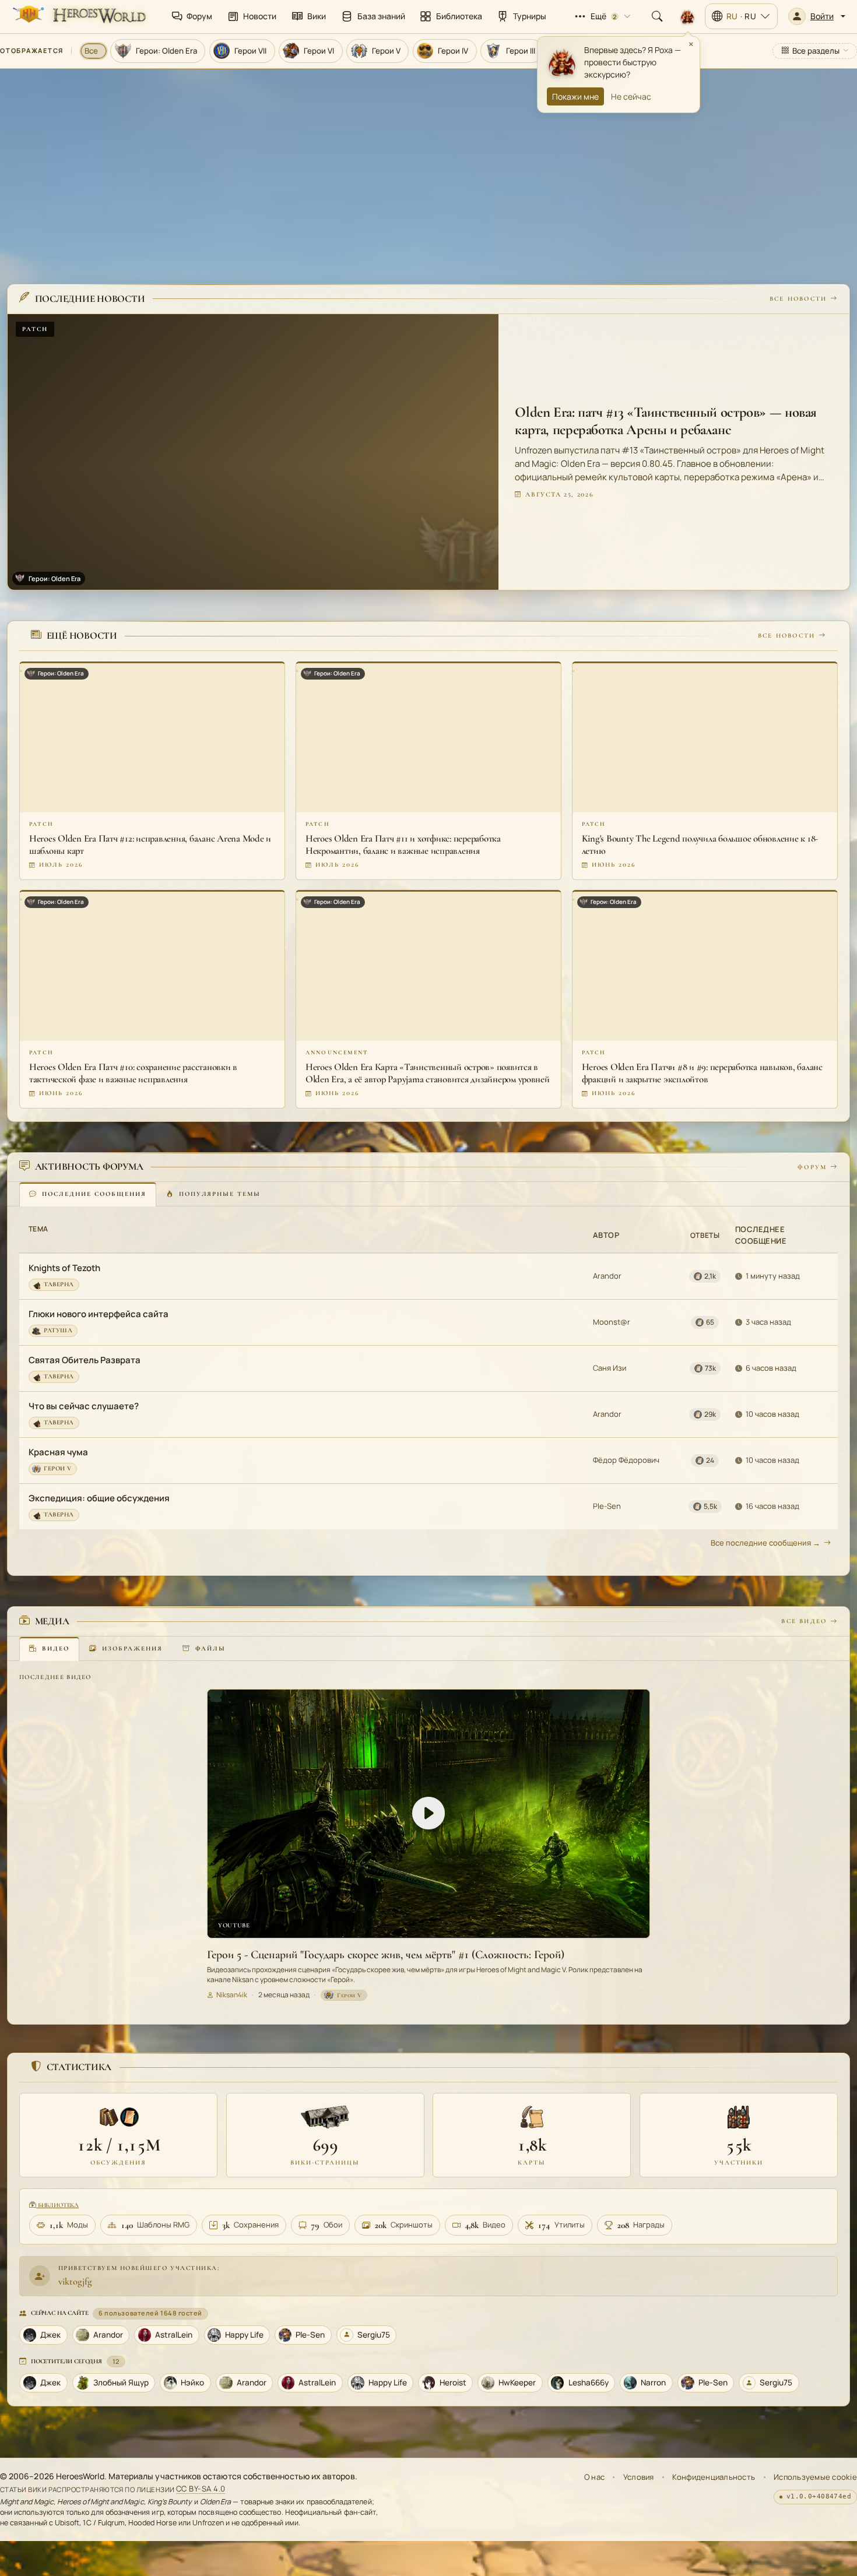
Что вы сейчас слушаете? (84, 1406)
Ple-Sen (607, 1506)
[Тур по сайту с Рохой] (687, 16)
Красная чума (58, 1452)
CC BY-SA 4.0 (201, 2489)
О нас (594, 2477)
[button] (817, 16)
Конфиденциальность (714, 2477)
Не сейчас (631, 96)
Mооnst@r (612, 1322)
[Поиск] (657, 16)
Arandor (607, 1276)
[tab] (88, 1194)
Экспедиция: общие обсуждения (99, 1498)
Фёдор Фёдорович (626, 1460)
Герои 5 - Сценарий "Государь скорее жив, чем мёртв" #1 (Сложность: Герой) (386, 1954)
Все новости (798, 298)
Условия (639, 2477)
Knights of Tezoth (64, 1268)
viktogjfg (75, 2281)
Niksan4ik (232, 1995)
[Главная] (78, 16)
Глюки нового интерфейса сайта (99, 1314)
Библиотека (57, 2205)
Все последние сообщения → (765, 1543)
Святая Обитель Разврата (85, 1360)
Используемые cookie (815, 2477)
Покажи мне (575, 96)
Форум (812, 1166)
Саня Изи (610, 1368)
